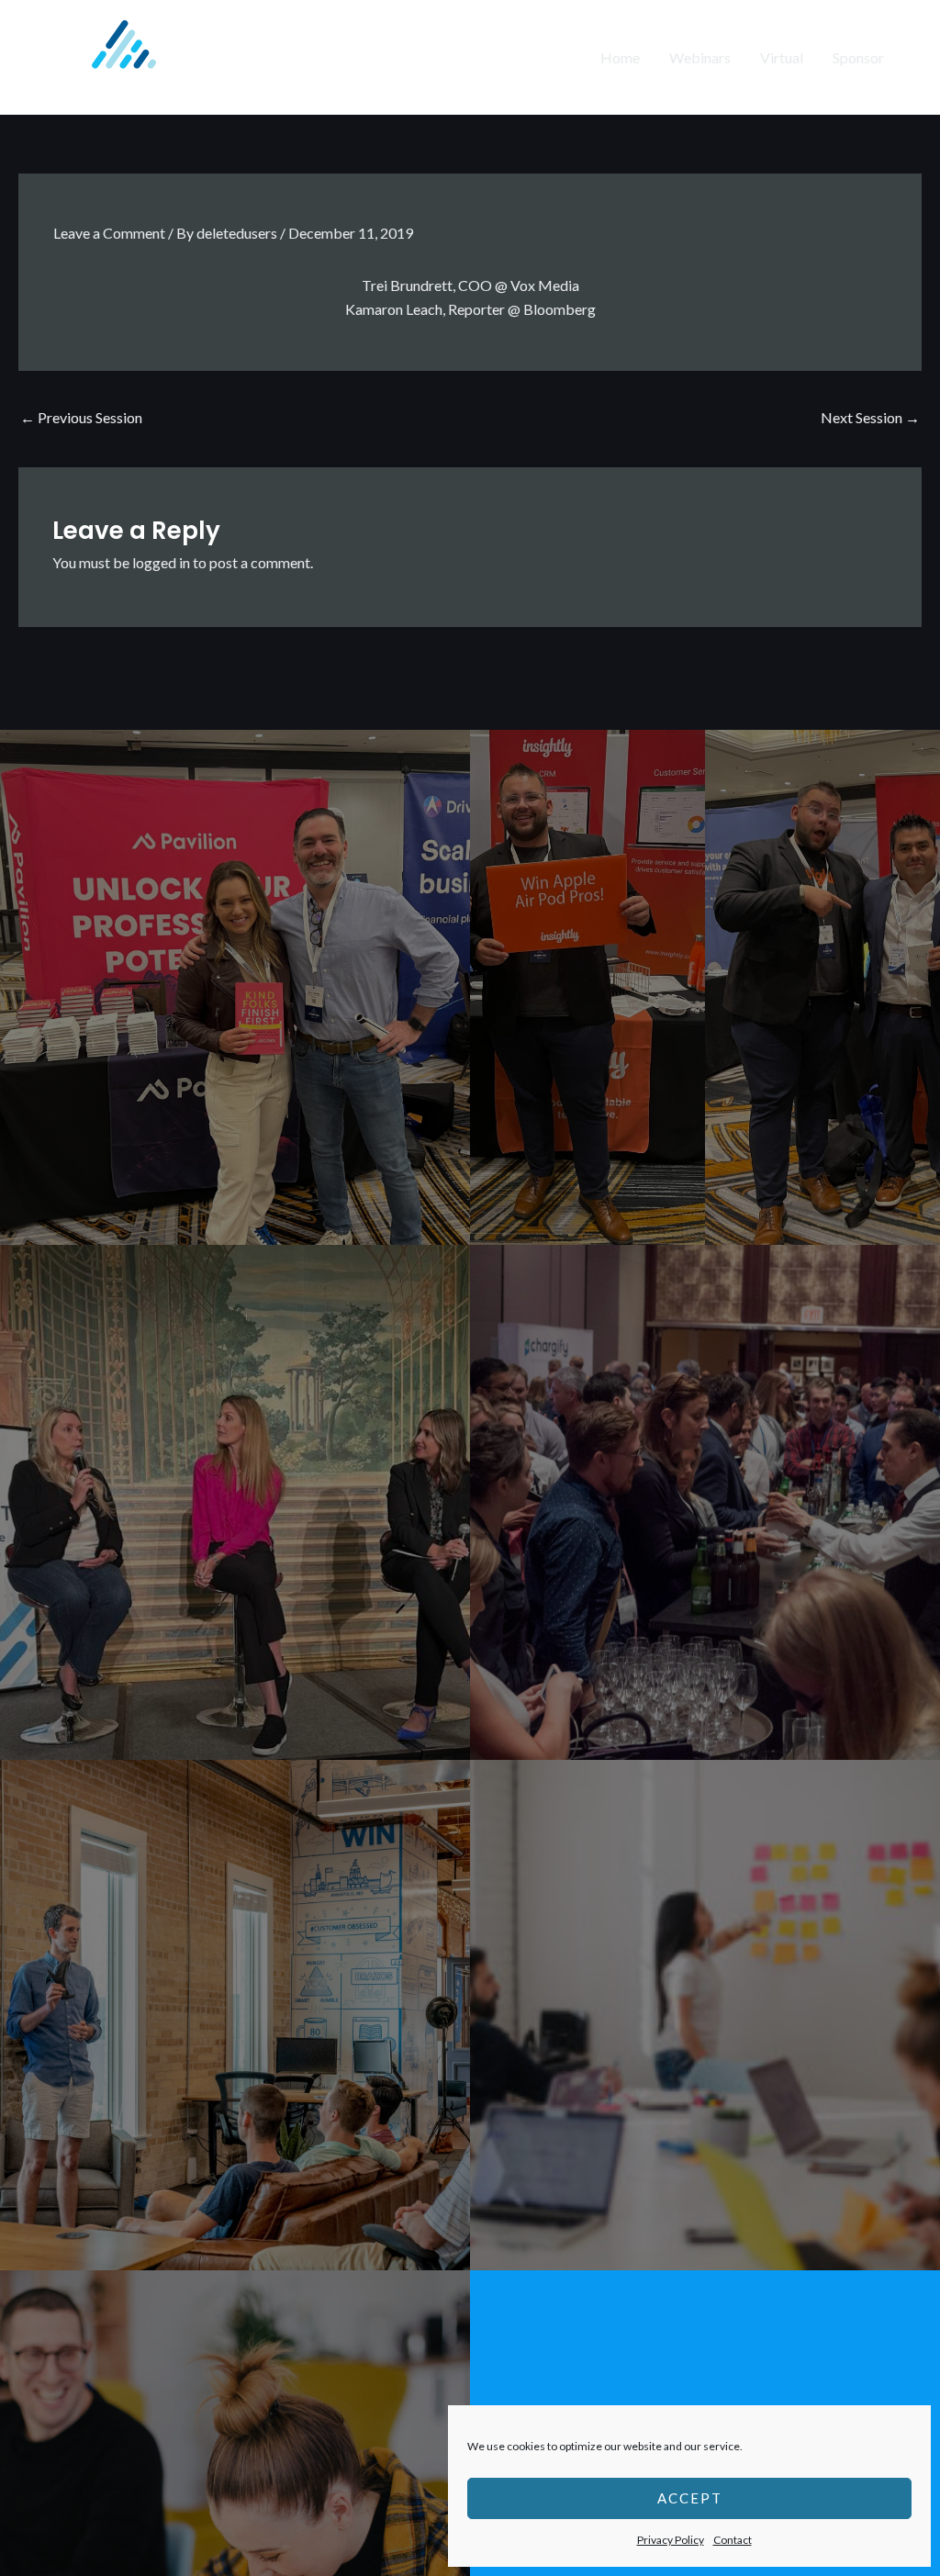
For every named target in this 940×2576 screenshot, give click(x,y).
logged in (161, 562)
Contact (733, 2540)
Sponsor (858, 57)
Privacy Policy (671, 2540)
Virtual (782, 57)
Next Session (870, 417)
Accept (690, 2498)
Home (620, 57)
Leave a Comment (109, 233)
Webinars (700, 57)
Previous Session (81, 417)
